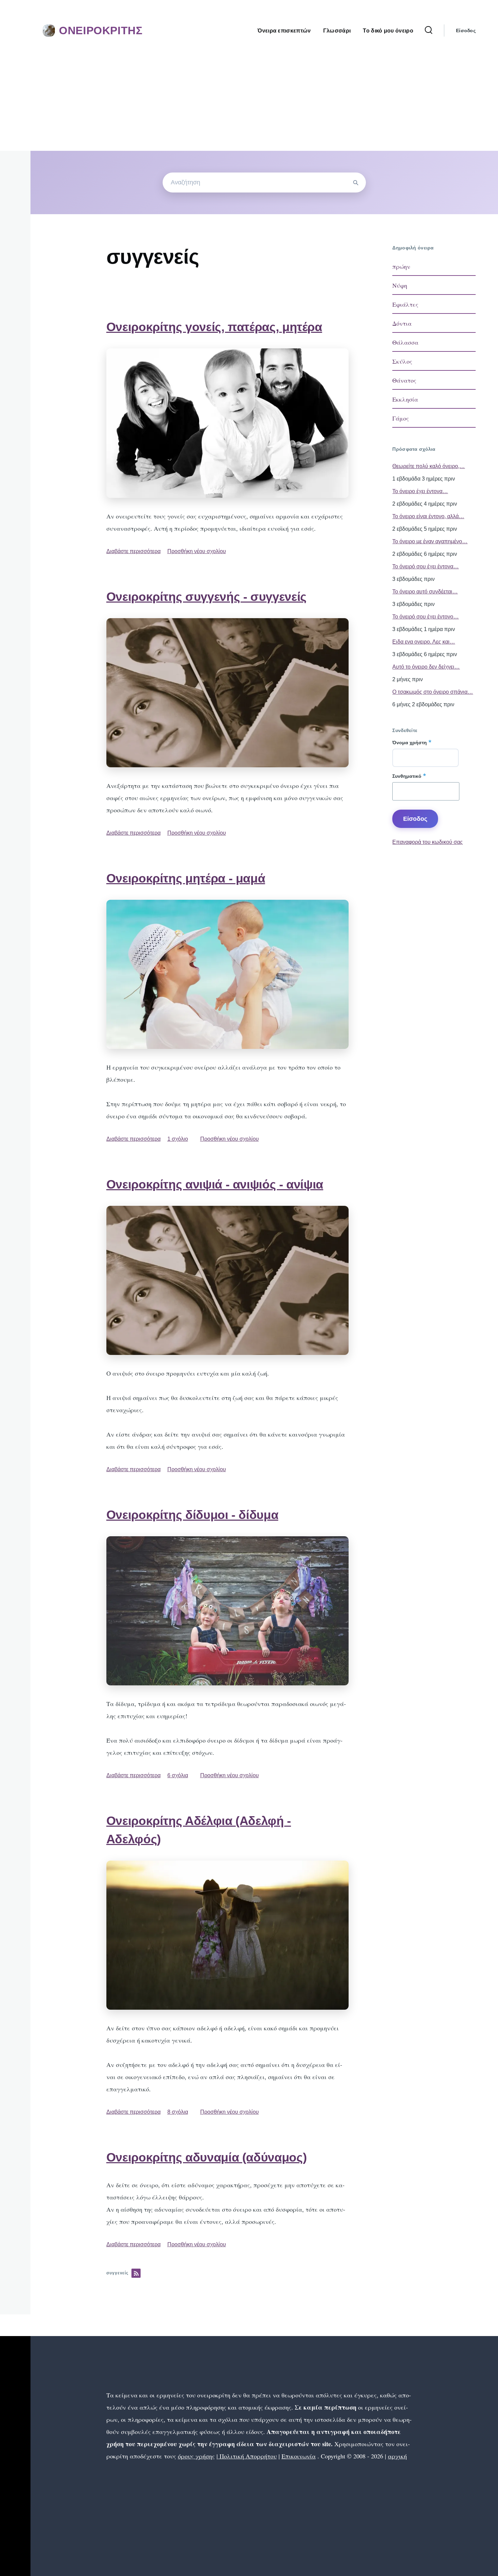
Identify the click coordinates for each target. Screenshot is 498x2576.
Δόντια (402, 323)
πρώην (401, 266)
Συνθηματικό (407, 776)
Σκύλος (402, 361)
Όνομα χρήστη (410, 743)
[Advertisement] (249, 100)
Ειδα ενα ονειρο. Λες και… (424, 642)
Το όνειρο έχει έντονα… (420, 491)
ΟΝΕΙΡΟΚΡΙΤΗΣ (101, 31)
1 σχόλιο (178, 1139)
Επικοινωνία (299, 2456)
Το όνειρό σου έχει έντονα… (426, 566)
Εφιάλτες (405, 304)
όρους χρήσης (196, 2456)
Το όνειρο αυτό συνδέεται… (425, 592)
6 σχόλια (178, 1775)
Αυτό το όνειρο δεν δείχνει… (426, 667)
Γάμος (401, 418)
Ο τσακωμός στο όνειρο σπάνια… (433, 692)
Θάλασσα (405, 342)
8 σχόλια (178, 2112)
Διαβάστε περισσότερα (133, 551)
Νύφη (400, 285)
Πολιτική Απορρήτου (247, 2456)
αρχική (397, 2456)
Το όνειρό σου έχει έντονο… (426, 617)
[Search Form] (429, 31)
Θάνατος (404, 380)
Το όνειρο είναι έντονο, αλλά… (428, 516)
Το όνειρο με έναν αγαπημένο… (430, 541)
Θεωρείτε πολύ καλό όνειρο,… (429, 466)
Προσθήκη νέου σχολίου (197, 551)
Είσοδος (466, 31)
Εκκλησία (405, 399)
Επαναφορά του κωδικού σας (428, 842)
